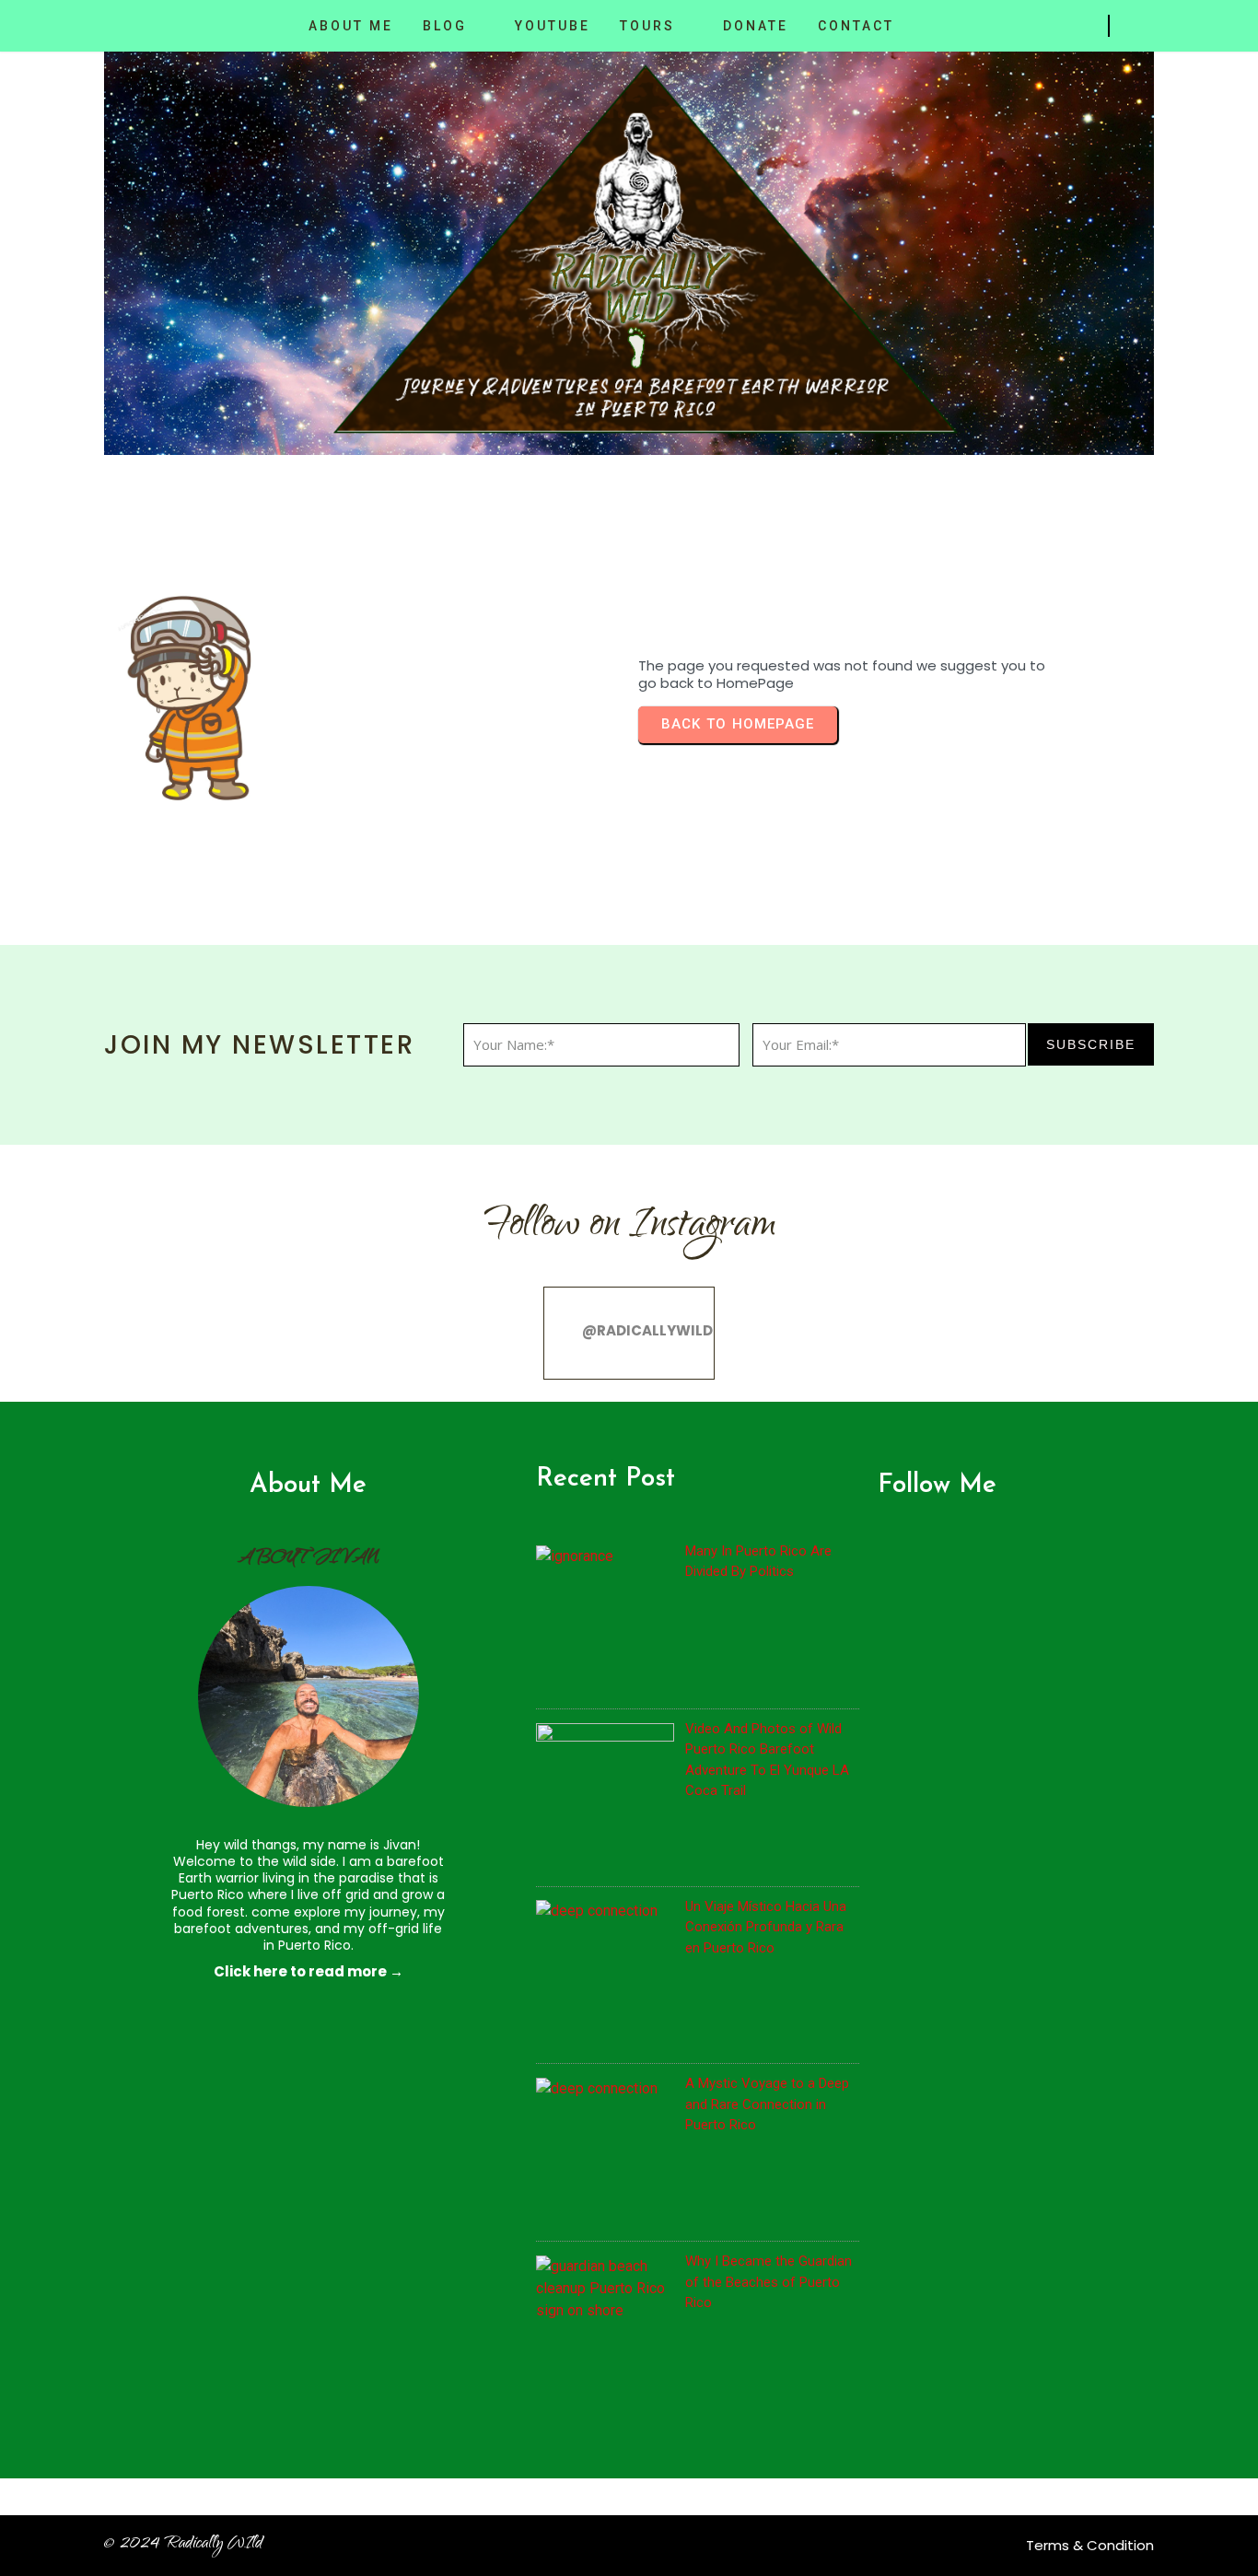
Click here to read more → (309, 1971)
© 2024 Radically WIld (183, 2545)
